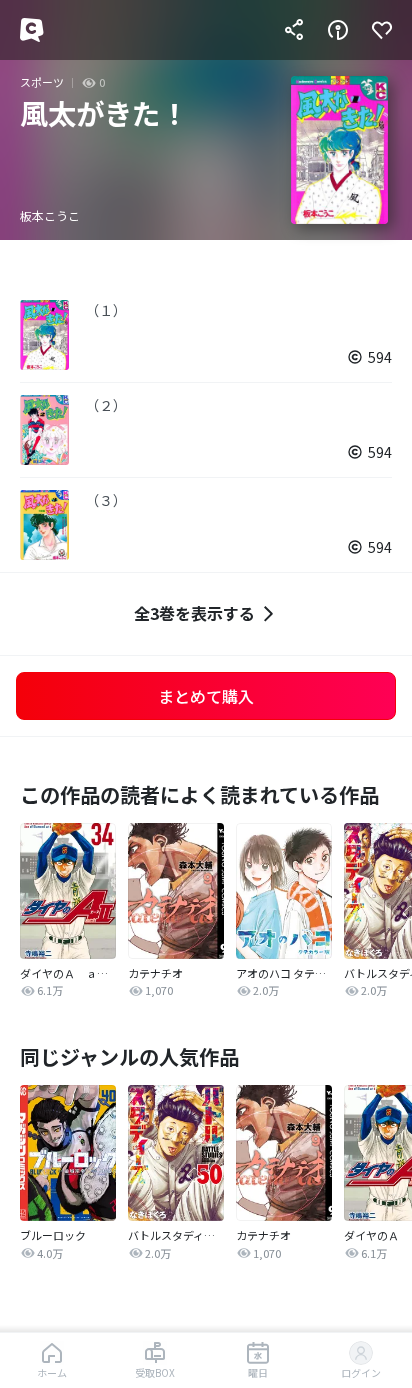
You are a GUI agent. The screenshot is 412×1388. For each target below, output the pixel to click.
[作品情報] (338, 30)
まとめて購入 (206, 696)
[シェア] (294, 30)
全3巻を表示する (194, 613)
